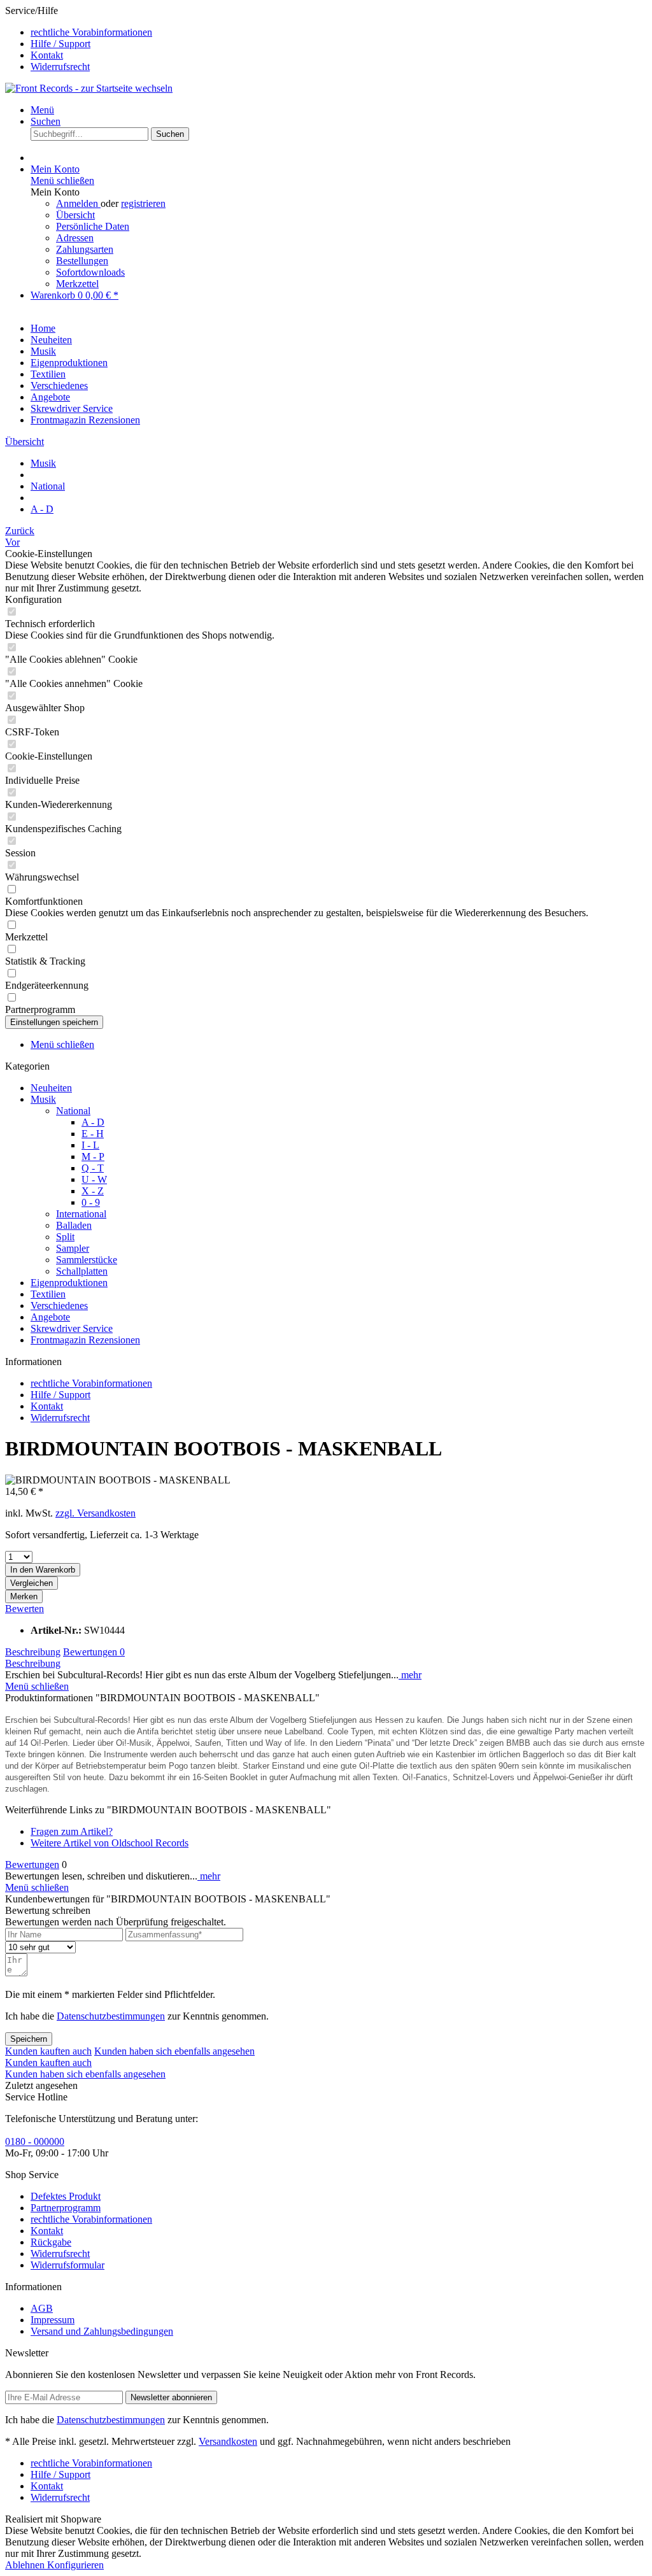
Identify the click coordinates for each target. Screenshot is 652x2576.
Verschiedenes (59, 1306)
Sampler (73, 1248)
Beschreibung (33, 1652)
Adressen (75, 238)
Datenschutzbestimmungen (111, 2016)
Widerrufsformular (67, 2265)
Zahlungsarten (85, 249)
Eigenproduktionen (69, 1283)
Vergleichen (32, 1583)
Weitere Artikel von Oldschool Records (110, 1843)
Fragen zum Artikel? (72, 1831)
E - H (93, 1134)
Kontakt (47, 55)
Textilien (48, 1294)
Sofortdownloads (90, 272)
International (81, 1214)
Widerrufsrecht (60, 67)
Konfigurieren (75, 2565)
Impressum (53, 2320)
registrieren (143, 203)
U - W (94, 1179)
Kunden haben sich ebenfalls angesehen (174, 2051)
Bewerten (25, 1609)
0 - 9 (91, 1202)
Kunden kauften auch (48, 2051)
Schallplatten (82, 1271)
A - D (93, 1122)
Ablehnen (26, 2565)
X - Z (93, 1191)
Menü (42, 110)
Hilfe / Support (60, 44)
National (73, 1111)
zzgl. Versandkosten (96, 1513)
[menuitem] (339, 32)
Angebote (50, 1317)
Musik (43, 1099)
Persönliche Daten (93, 226)
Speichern (29, 2039)
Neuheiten (51, 1088)
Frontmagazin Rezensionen (85, 1340)
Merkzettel (77, 284)
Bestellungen (82, 261)
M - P (93, 1157)
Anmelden (78, 203)
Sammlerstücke (87, 1260)
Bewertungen (94, 1652)
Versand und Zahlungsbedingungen (102, 2331)
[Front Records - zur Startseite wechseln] (89, 88)
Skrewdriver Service (72, 1328)
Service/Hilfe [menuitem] (79, 39)
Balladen (74, 1225)
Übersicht (75, 215)
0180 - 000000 (35, 2141)
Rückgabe (51, 2242)
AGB (42, 2308)
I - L (90, 1145)
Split (65, 1237)
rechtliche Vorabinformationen (91, 32)
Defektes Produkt (66, 2196)
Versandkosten (228, 2441)
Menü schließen (62, 180)
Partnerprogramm (66, 2208)
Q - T (93, 1168)
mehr (410, 1675)
